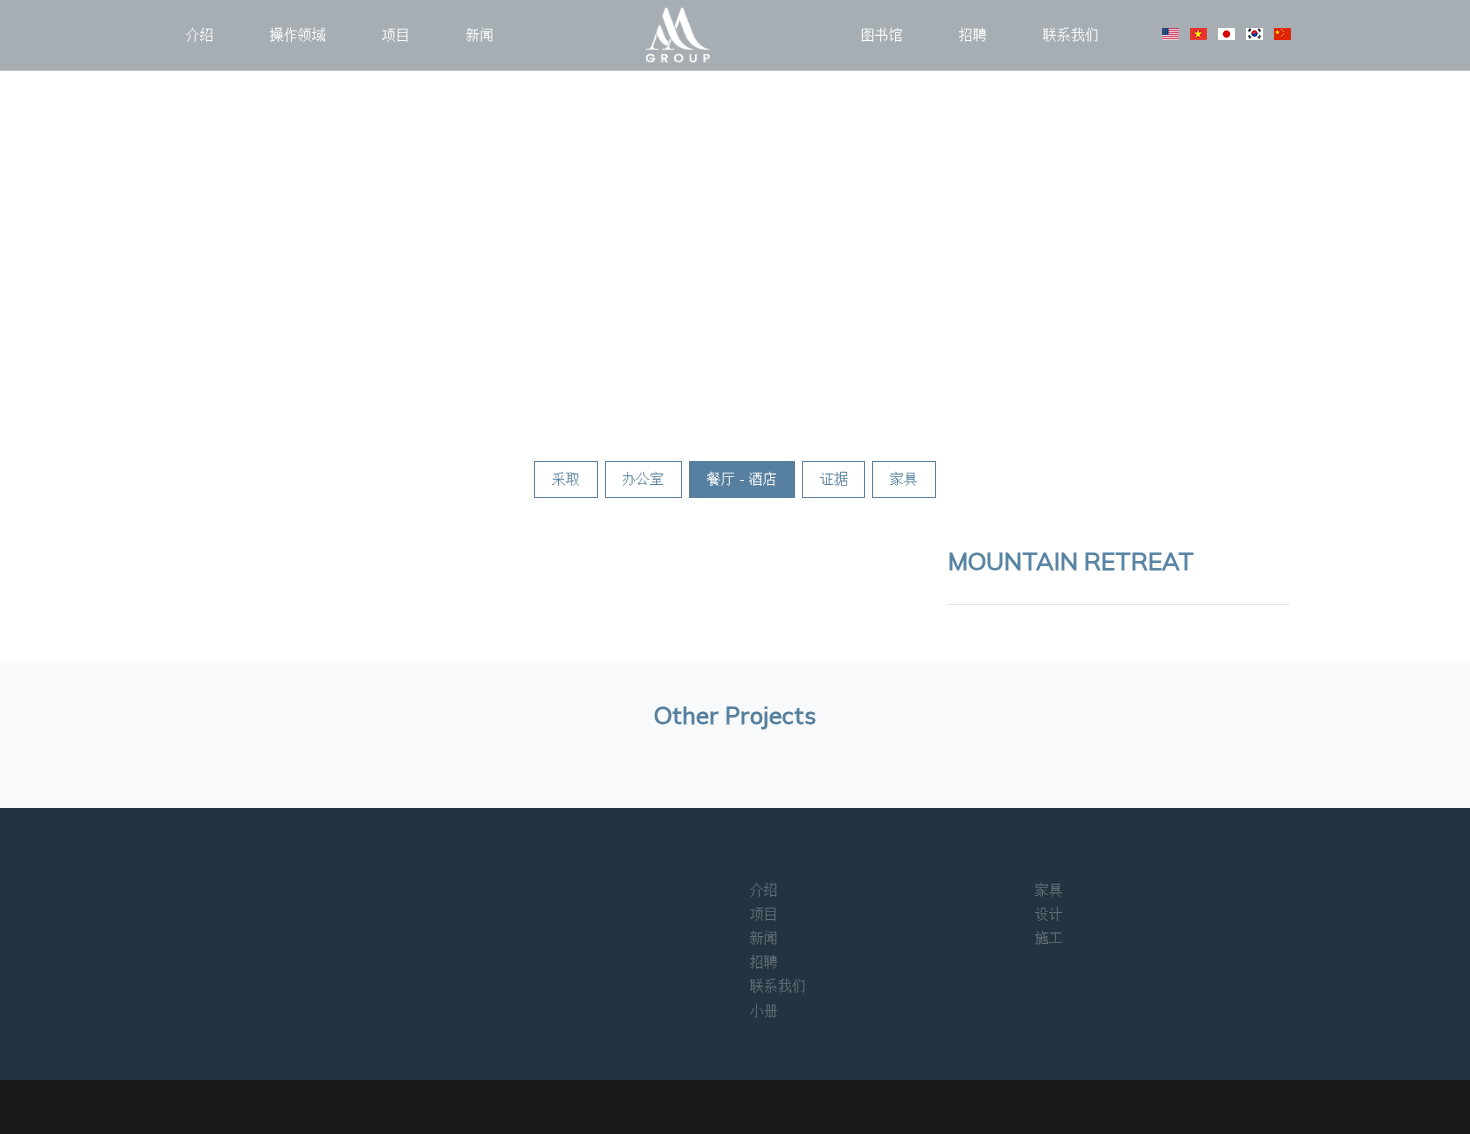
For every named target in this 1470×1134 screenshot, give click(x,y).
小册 (764, 1011)
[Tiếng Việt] (1198, 34)
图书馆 (882, 35)
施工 (1049, 938)
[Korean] (1254, 34)
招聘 (973, 35)
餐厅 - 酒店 (742, 479)
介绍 (200, 35)
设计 (1049, 914)
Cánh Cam (799, 1099)
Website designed (693, 1099)
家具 (904, 479)
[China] (1282, 34)
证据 (834, 479)
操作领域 (298, 35)
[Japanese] (1226, 34)
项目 (396, 35)
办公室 (643, 479)
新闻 (480, 35)
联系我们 (1071, 35)
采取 (566, 479)
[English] (1170, 34)
